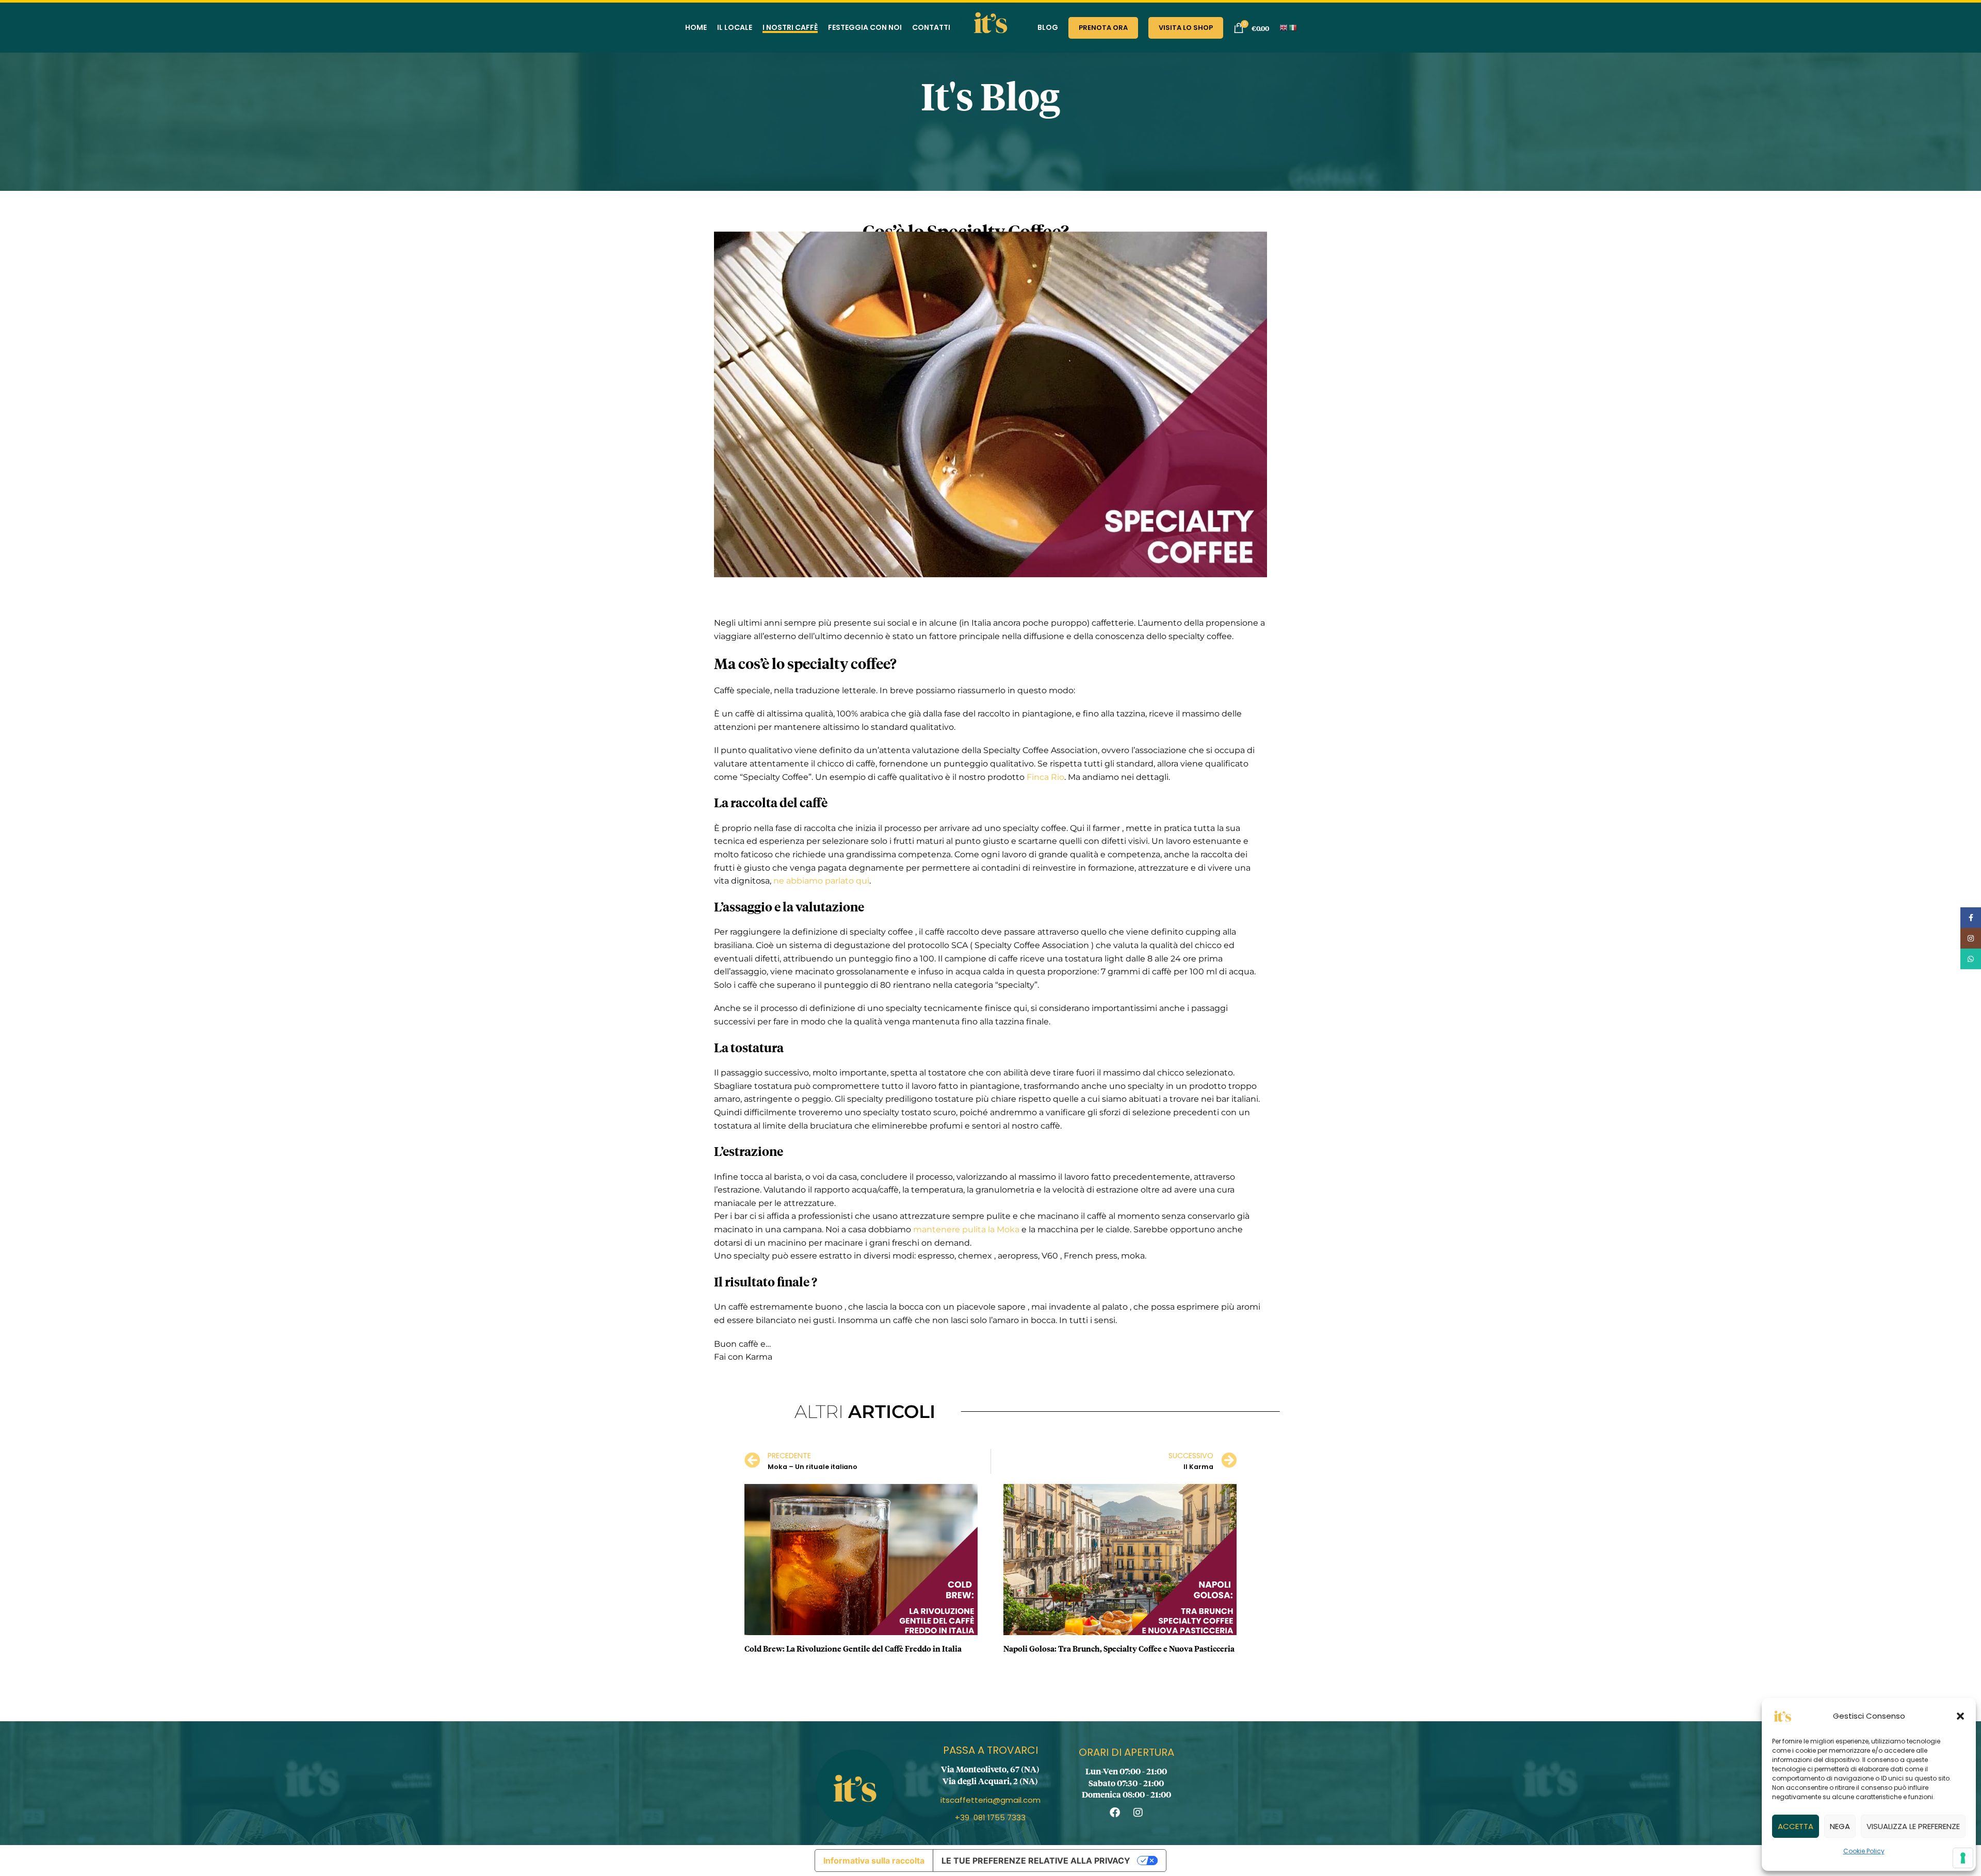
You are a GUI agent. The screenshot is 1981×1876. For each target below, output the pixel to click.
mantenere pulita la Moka (966, 1229)
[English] (1284, 27)
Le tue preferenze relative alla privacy (1036, 1861)
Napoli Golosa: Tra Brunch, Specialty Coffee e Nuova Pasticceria (1119, 1648)
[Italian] (1293, 27)
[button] (1960, 1716)
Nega (1840, 1826)
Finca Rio (1045, 777)
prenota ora (1103, 28)
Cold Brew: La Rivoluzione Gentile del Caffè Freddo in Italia (853, 1648)
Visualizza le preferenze (1913, 1826)
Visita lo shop (1186, 28)
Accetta (1796, 1826)
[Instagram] (1138, 1813)
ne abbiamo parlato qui (821, 881)
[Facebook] (1115, 1813)
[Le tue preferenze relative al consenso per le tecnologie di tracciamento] (1963, 1858)
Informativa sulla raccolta (874, 1861)
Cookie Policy (1864, 1851)
